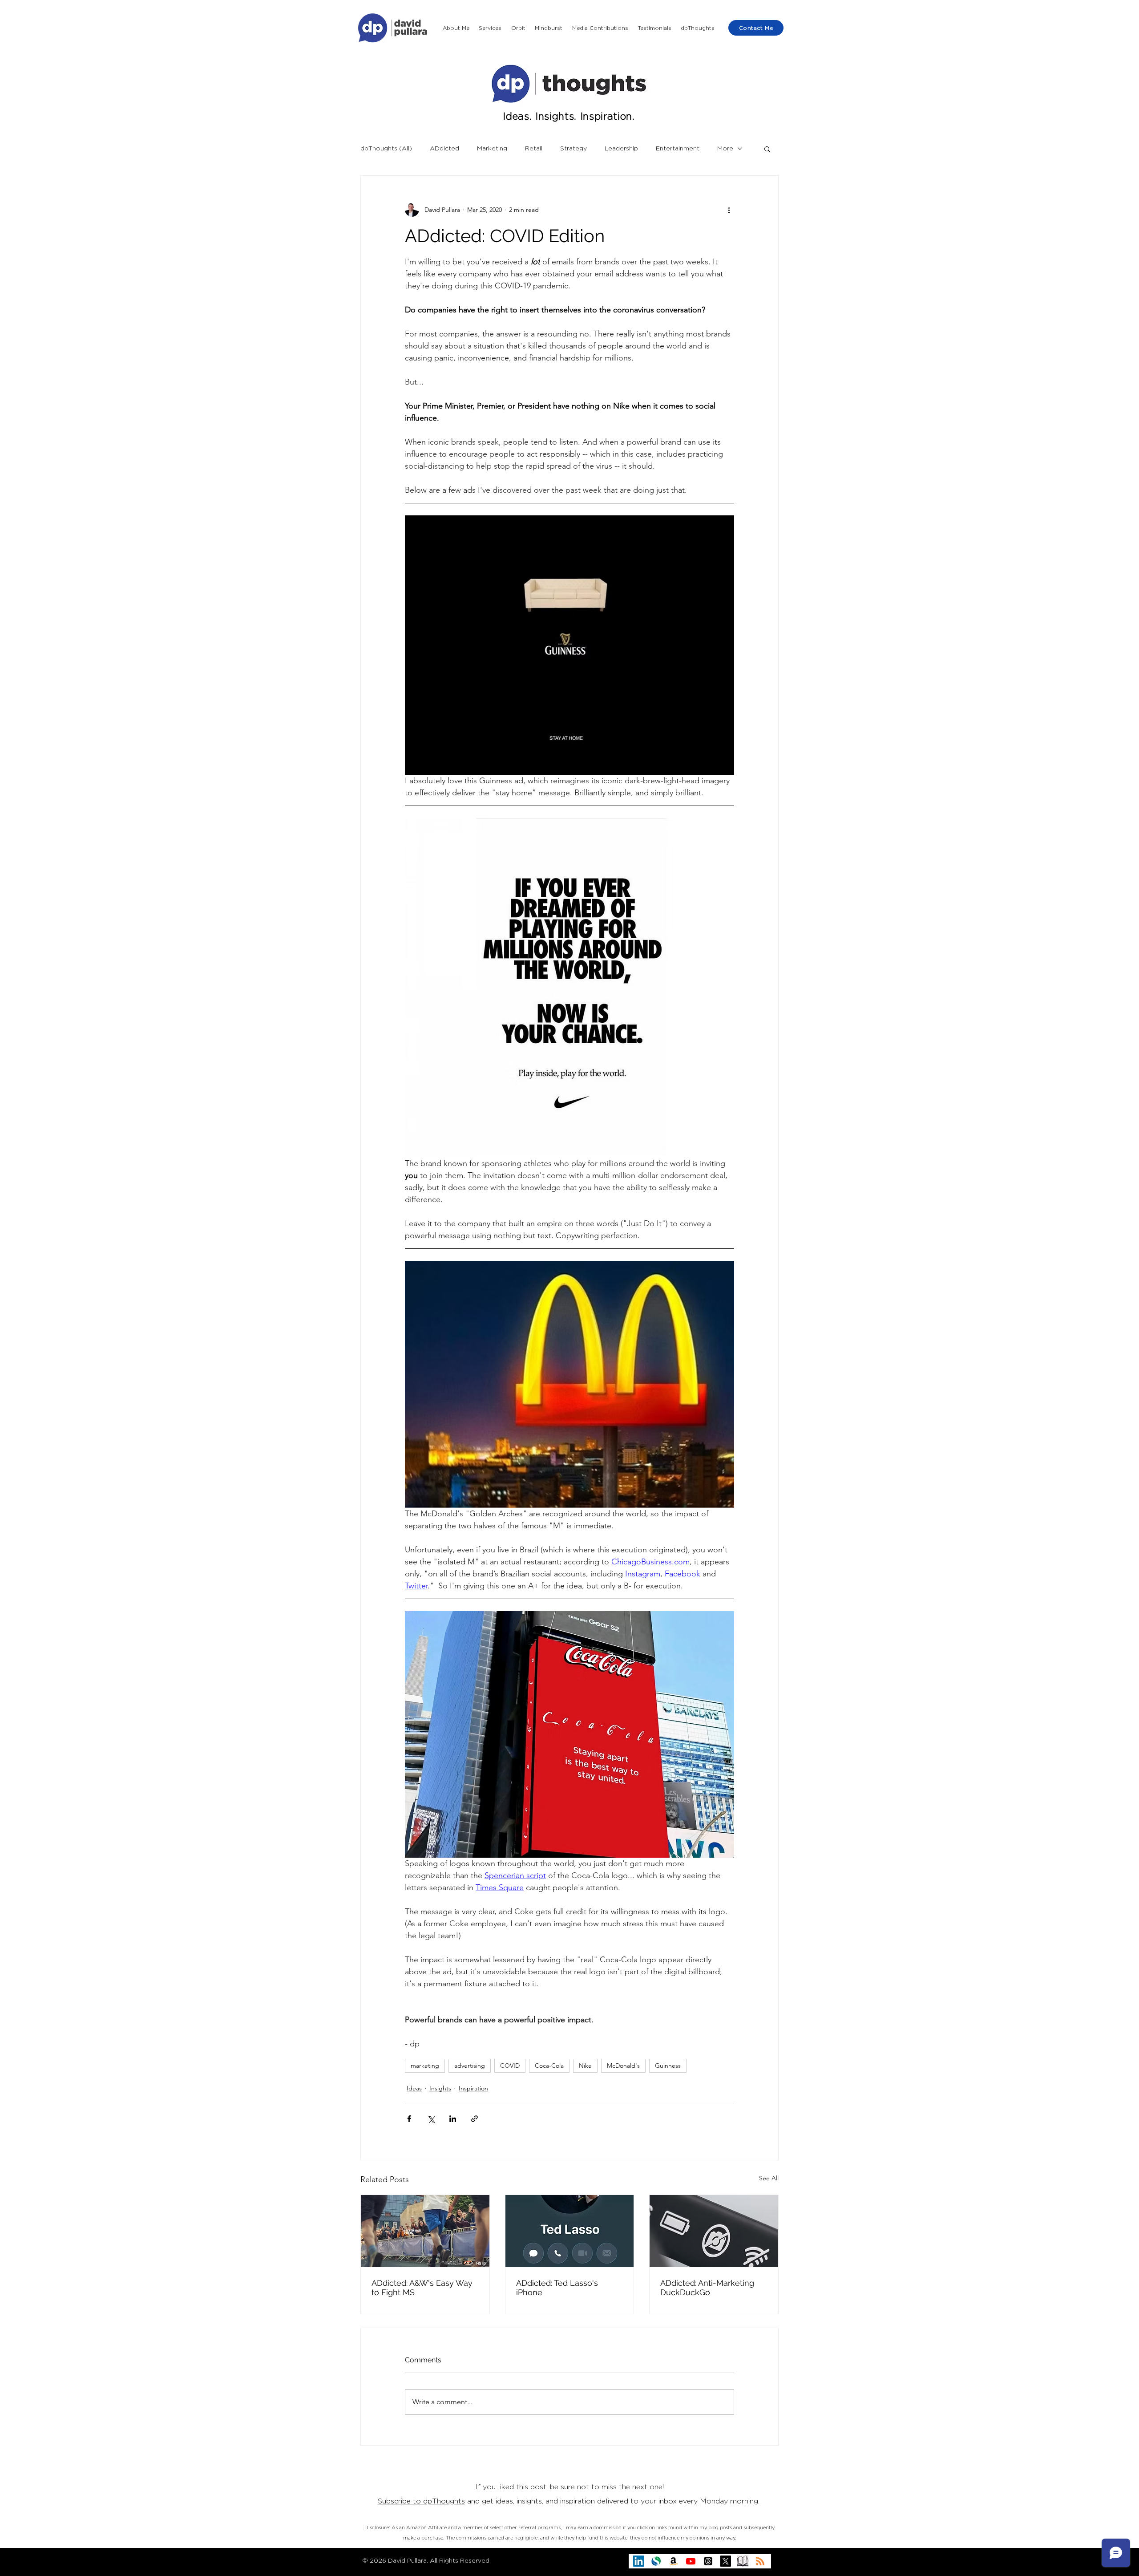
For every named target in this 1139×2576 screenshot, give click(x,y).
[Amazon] (673, 2561)
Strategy (574, 149)
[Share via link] (475, 2119)
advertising (470, 2066)
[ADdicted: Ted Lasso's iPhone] (570, 2231)
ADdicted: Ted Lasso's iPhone (557, 2288)
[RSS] (760, 2561)
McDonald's (623, 2066)
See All (769, 2178)
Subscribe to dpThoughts (421, 2501)
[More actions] (729, 210)
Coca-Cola (549, 2066)
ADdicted (444, 149)
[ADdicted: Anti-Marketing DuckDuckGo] (714, 2231)
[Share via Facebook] (409, 2119)
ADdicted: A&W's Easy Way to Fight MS (422, 2288)
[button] (491, 28)
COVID (510, 2066)
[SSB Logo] (656, 2561)
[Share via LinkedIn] (453, 2119)
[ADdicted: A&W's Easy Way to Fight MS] (425, 2231)
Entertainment (678, 149)
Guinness (668, 2066)
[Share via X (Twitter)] (431, 2119)
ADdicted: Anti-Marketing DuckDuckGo (707, 2288)
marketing (425, 2066)
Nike (585, 2066)
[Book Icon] (743, 2561)
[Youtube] (691, 2561)
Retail (534, 149)
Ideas (414, 2088)
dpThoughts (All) (386, 149)
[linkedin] (639, 2561)
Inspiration (473, 2088)
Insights (440, 2088)
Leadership (621, 149)
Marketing (492, 149)
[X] (725, 2561)
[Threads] (708, 2561)
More (725, 149)
